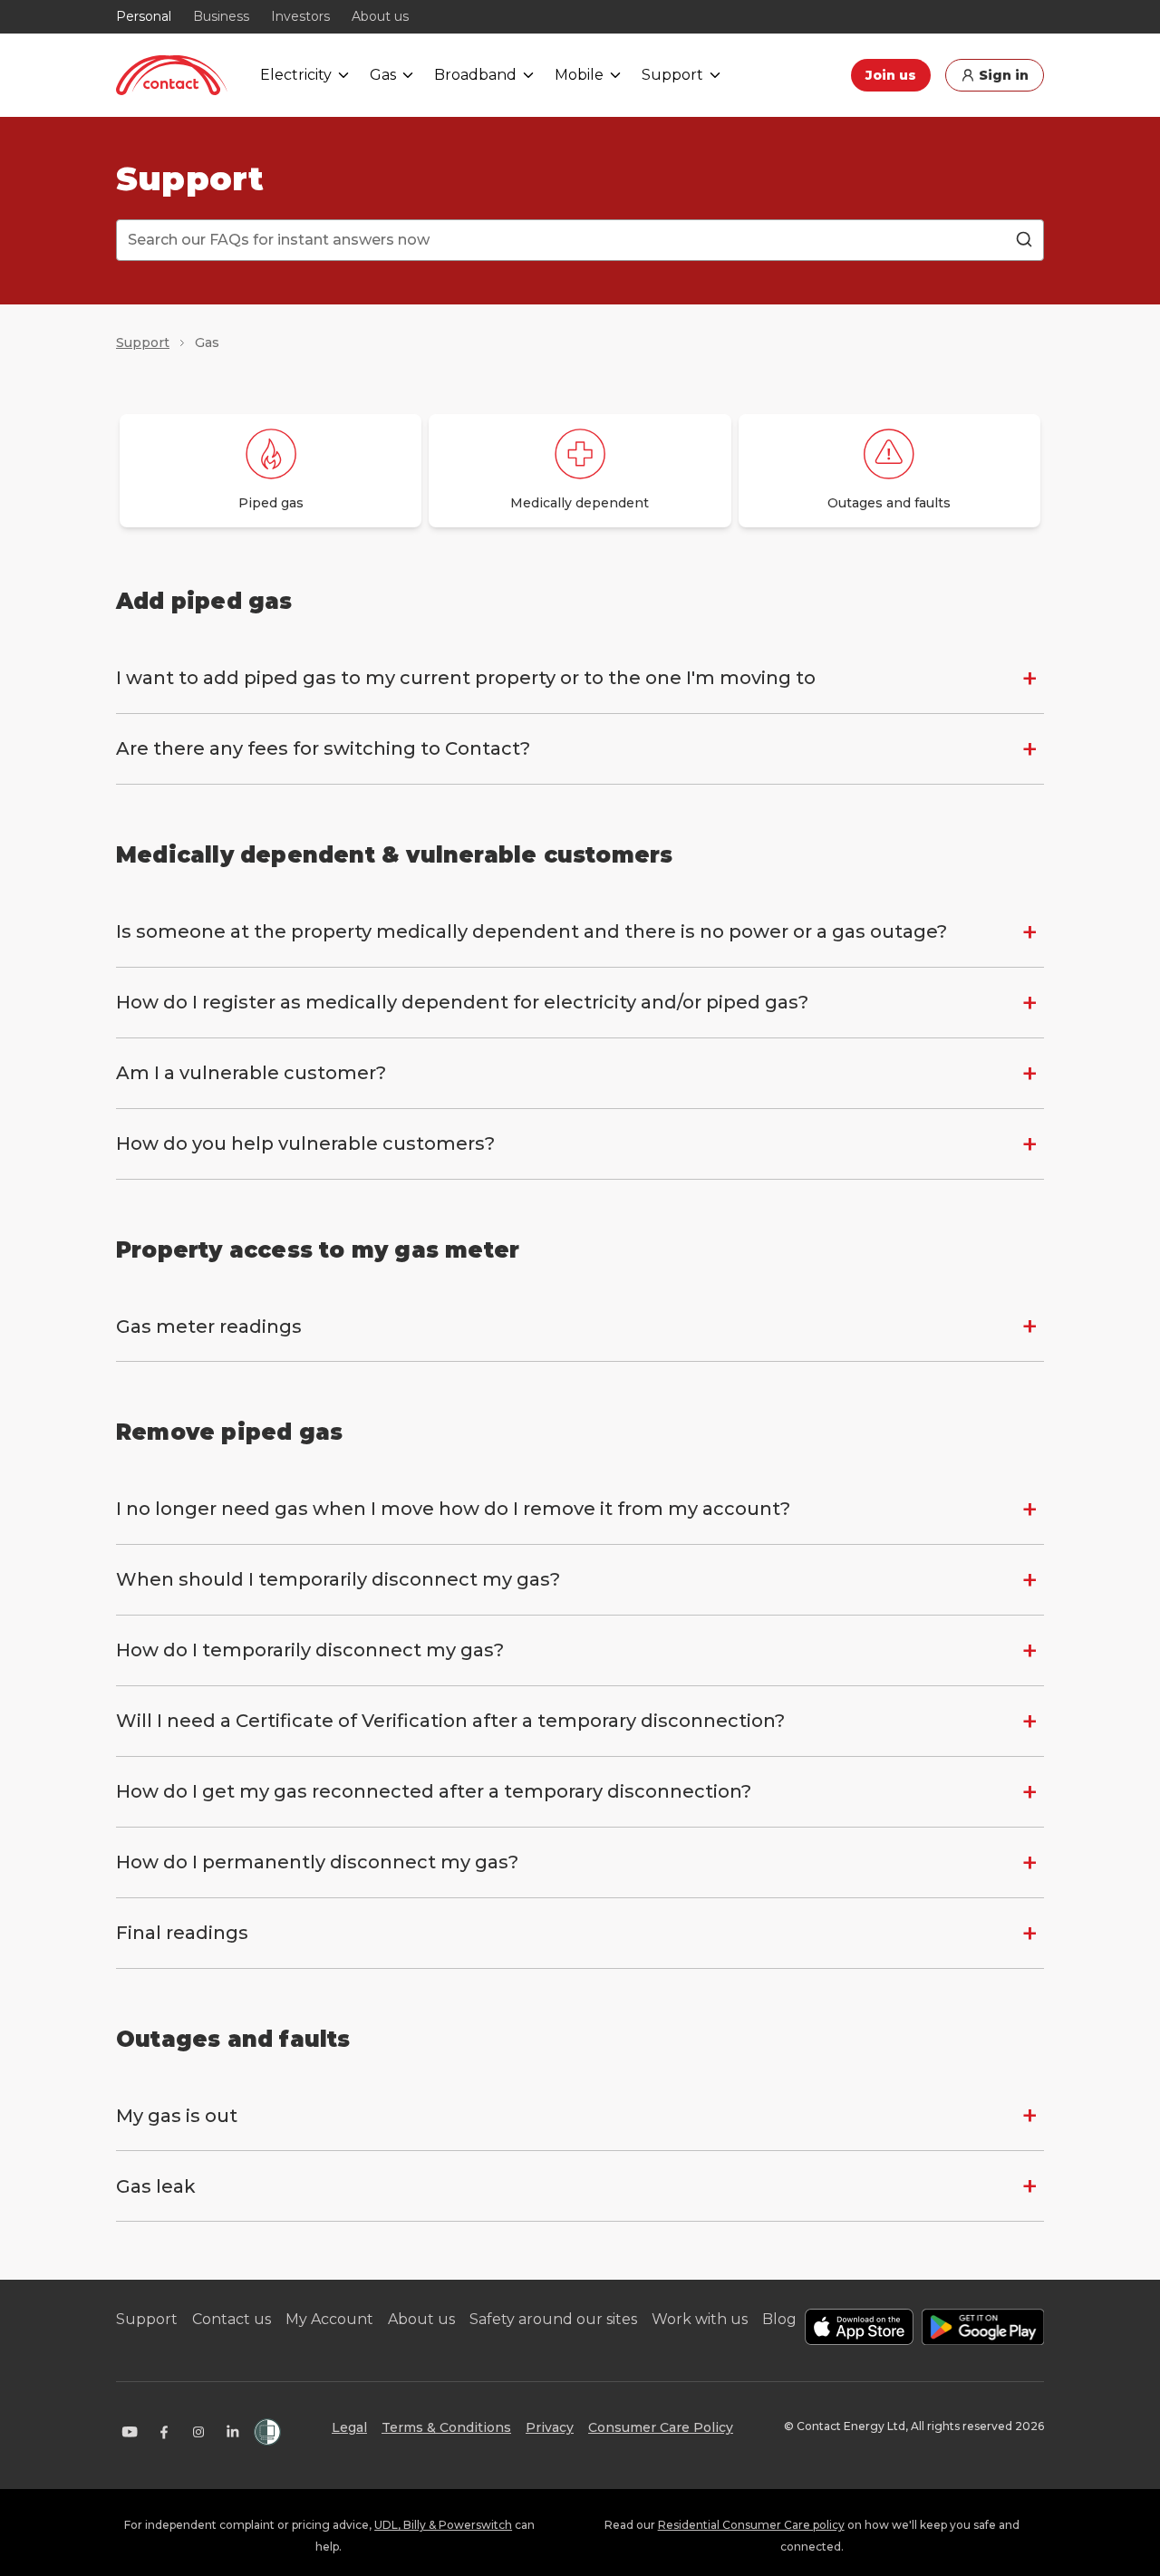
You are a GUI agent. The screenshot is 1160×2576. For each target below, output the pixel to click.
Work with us (700, 2319)
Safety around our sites (553, 2319)
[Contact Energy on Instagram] (198, 2432)
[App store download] (859, 2327)
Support (143, 343)
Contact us (232, 2319)
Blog (779, 2319)
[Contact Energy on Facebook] (164, 2432)
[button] (580, 678)
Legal (349, 2427)
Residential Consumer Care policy (751, 2525)
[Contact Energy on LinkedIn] (233, 2432)
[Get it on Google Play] (983, 2327)
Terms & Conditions (446, 2427)
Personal (144, 16)
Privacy (550, 2427)
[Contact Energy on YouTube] (130, 2432)
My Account (329, 2319)
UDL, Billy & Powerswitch (443, 2525)
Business (221, 16)
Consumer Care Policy (661, 2427)
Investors (300, 16)
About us (380, 16)
